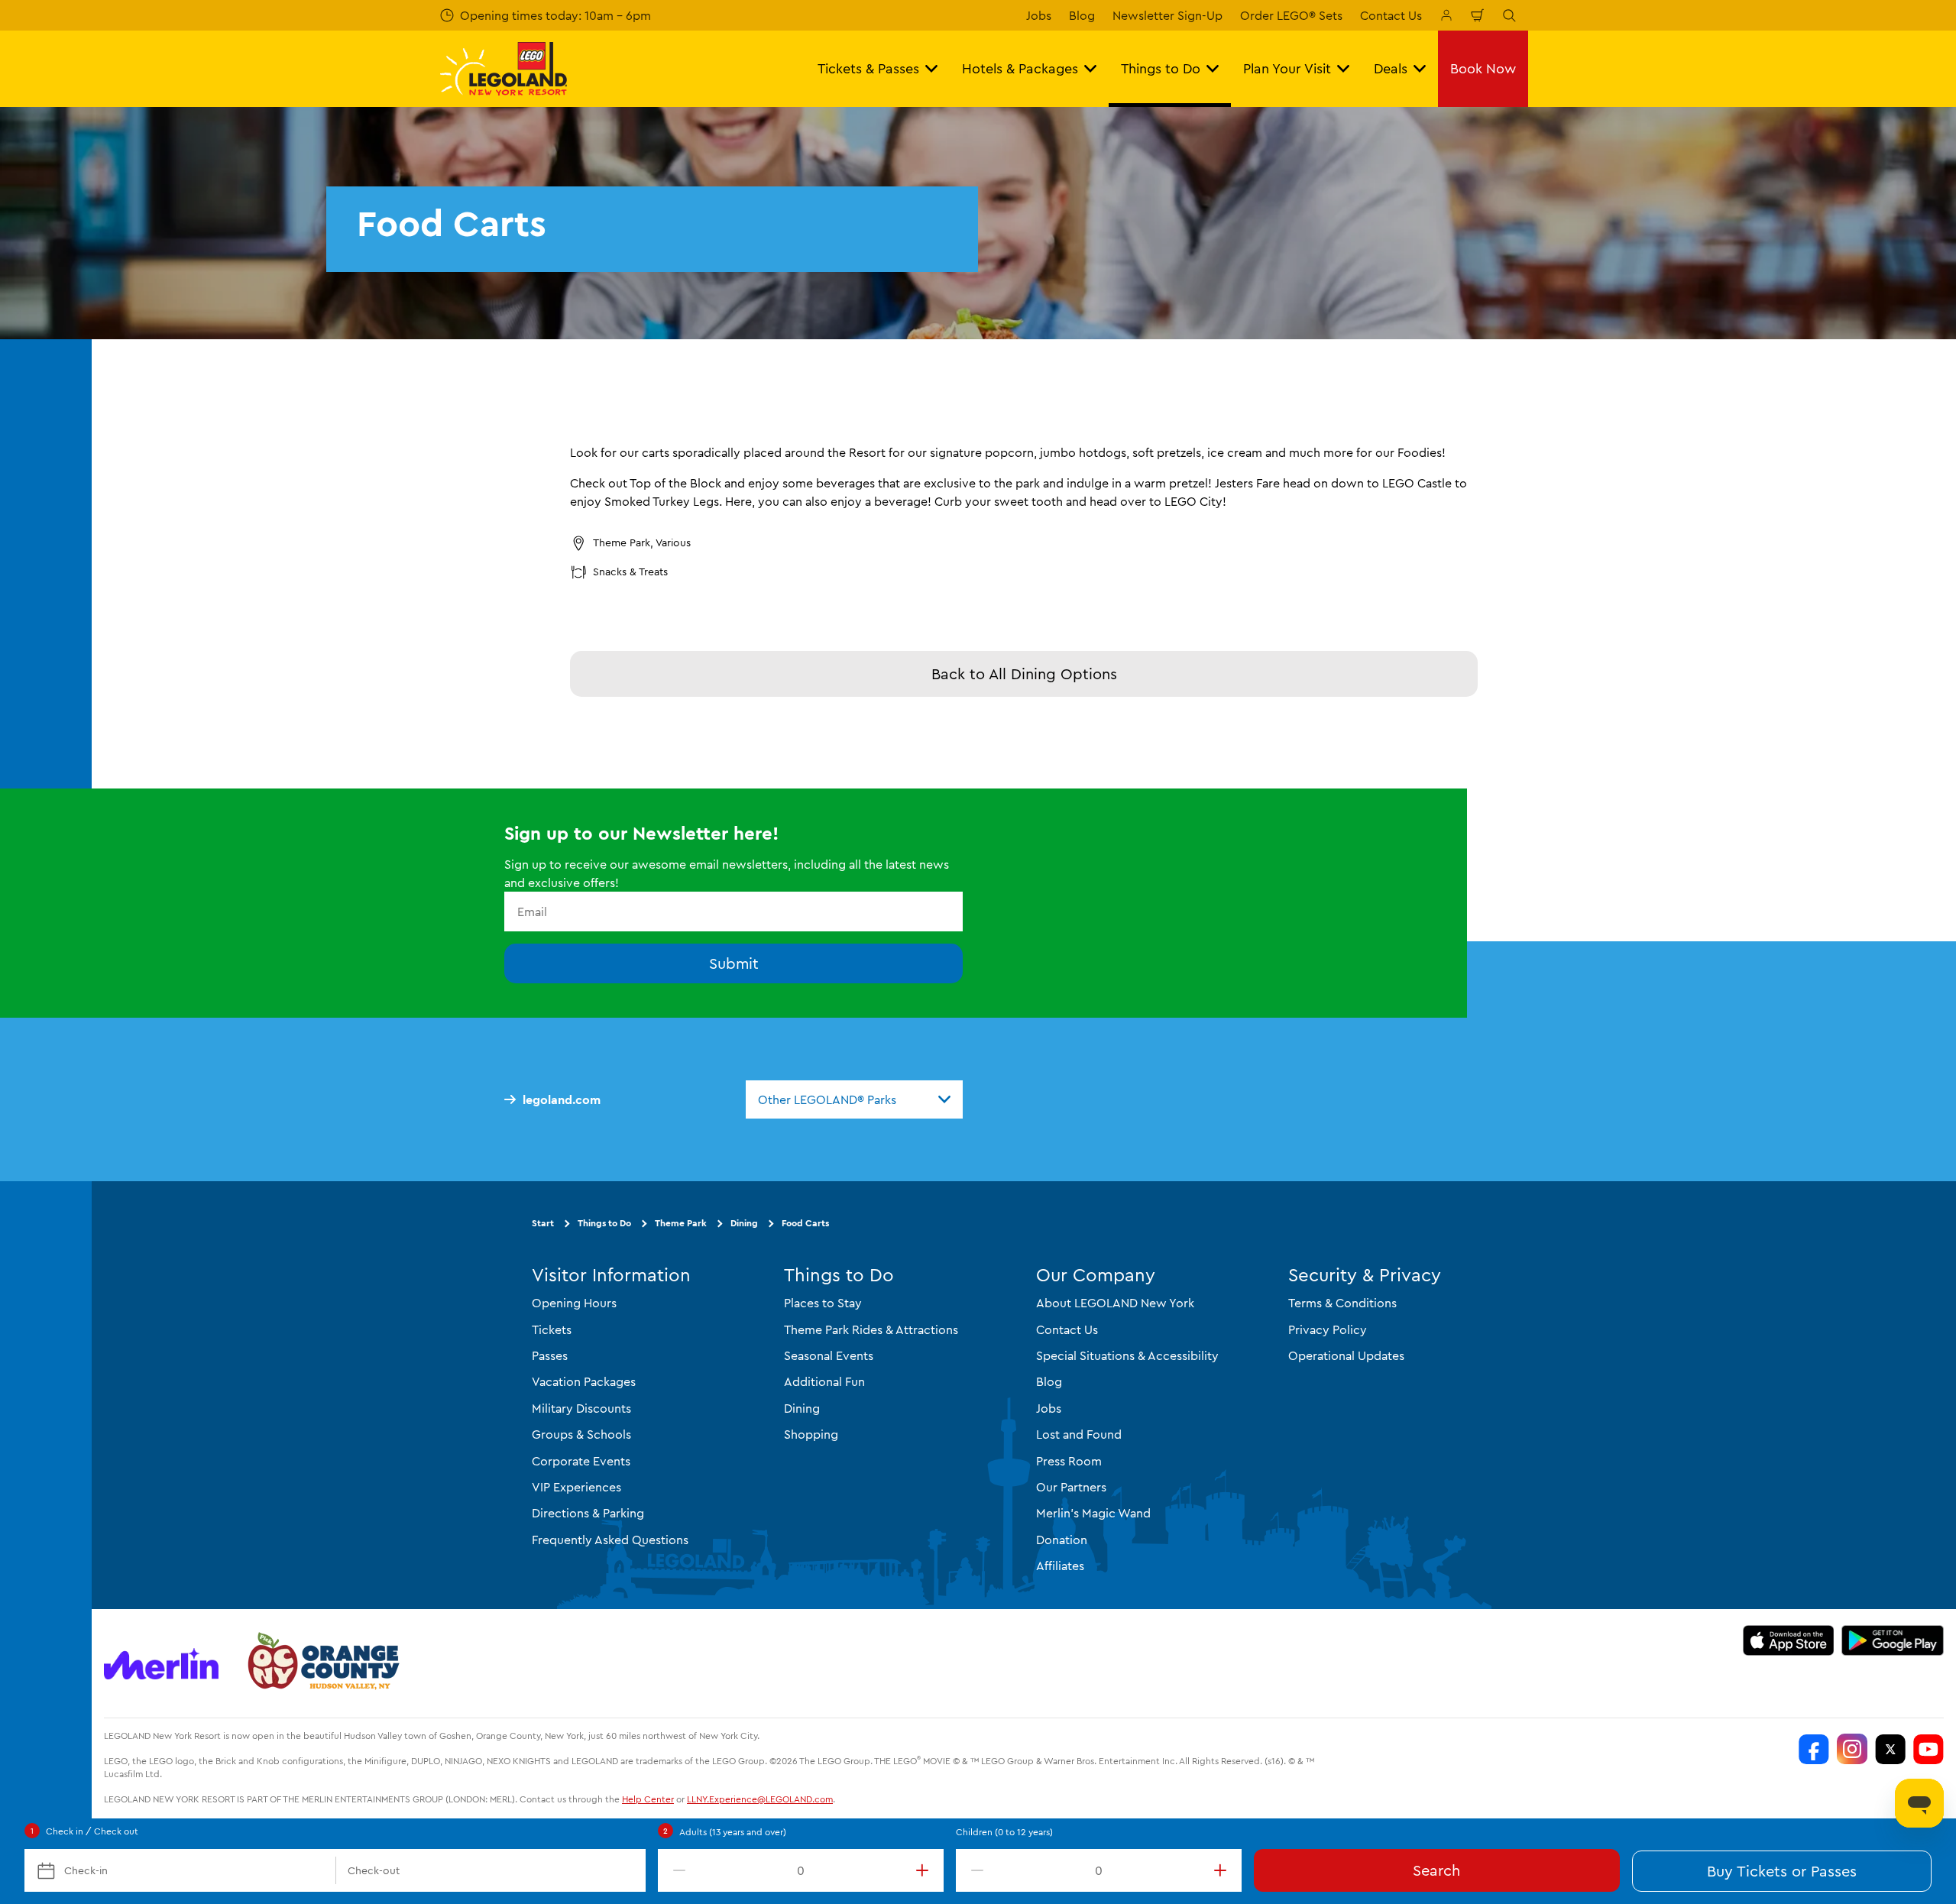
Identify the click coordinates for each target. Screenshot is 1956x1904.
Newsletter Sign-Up (1167, 15)
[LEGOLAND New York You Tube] (1928, 1749)
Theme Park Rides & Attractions (871, 1329)
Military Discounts (581, 1408)
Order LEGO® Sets (1291, 15)
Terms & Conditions (1342, 1303)
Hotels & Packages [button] (1020, 68)
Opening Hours (574, 1303)
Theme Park (681, 1223)
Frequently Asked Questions (610, 1540)
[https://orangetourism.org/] (322, 1663)
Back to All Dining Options (1024, 674)
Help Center (648, 1799)
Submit (734, 963)
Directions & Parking (588, 1513)
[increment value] (925, 1870)
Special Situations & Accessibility (1127, 1355)
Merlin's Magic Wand (1093, 1513)
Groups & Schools (581, 1434)
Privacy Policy (1328, 1329)
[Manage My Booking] (1446, 15)
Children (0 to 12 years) (1004, 1832)
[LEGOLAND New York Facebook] (1814, 1749)
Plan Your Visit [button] (1287, 68)
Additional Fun (824, 1381)
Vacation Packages (584, 1381)
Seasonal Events (829, 1355)
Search (1436, 1870)
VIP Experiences (576, 1487)
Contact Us (1391, 15)
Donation (1062, 1540)
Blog (1082, 15)
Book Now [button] (1483, 68)
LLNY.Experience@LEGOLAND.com (760, 1799)
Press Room (1069, 1461)
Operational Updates (1346, 1355)
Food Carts (805, 1223)
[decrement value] (676, 1870)
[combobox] (854, 1099)
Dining (744, 1223)
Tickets (552, 1329)
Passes (550, 1355)
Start (543, 1223)
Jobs (1039, 15)
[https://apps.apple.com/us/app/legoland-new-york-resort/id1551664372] (1788, 1640)
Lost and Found (1079, 1434)
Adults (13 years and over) (733, 1832)
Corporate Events (581, 1461)
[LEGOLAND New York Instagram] (1852, 1749)
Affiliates (1060, 1566)
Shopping (811, 1434)
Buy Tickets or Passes (1782, 1871)
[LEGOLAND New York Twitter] (1890, 1749)
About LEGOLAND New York (1115, 1303)
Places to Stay (823, 1303)
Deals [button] (1391, 68)
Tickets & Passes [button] (868, 68)
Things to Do (604, 1223)
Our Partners (1071, 1487)
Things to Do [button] (1161, 68)
